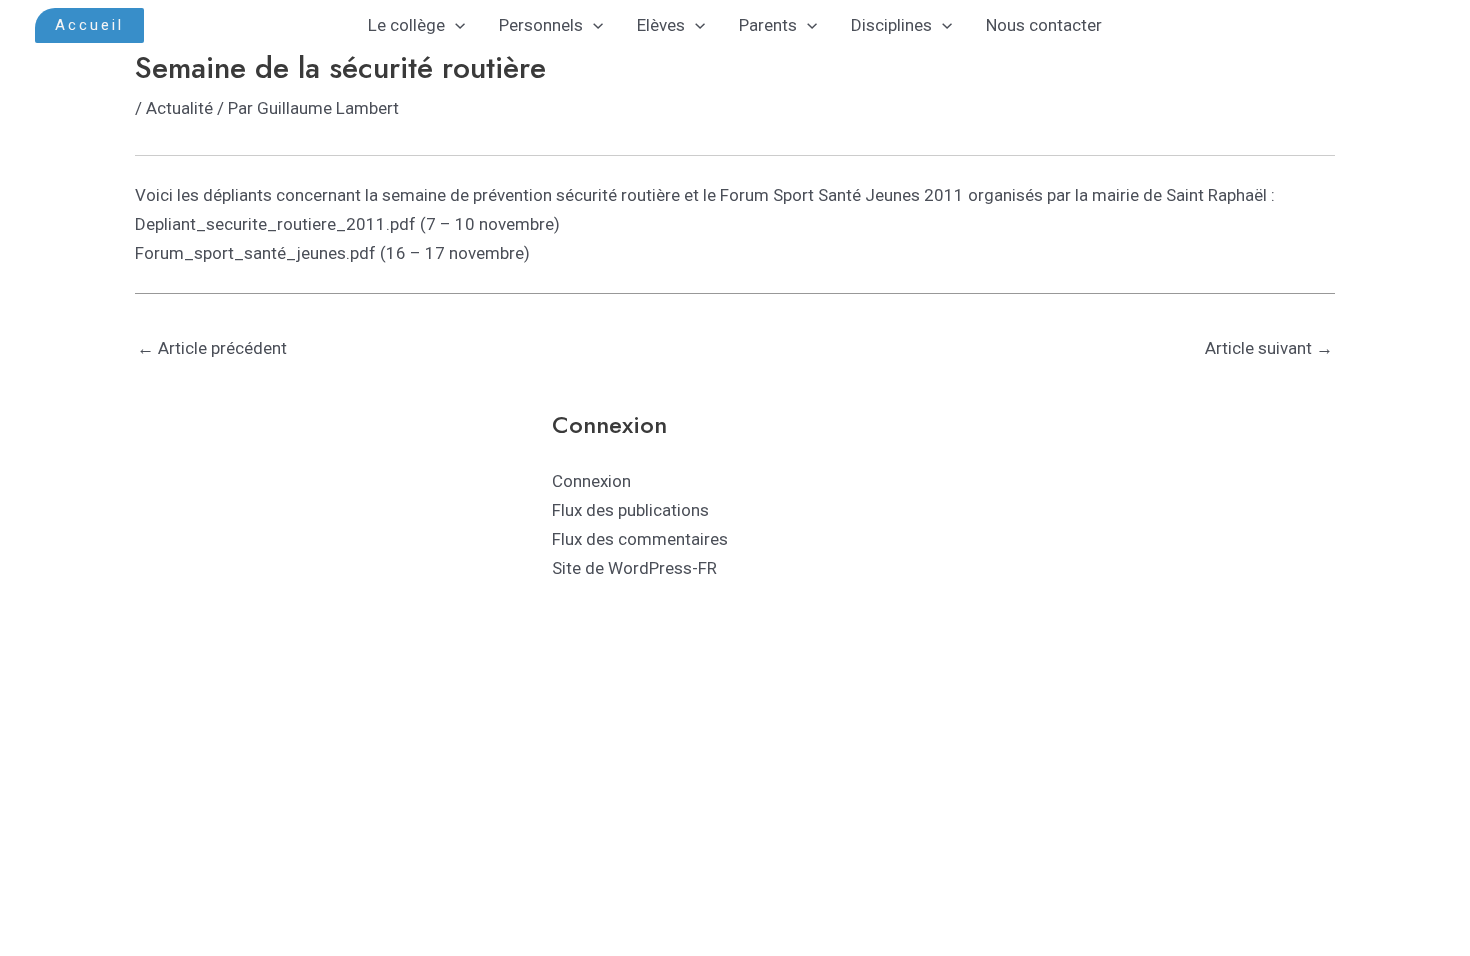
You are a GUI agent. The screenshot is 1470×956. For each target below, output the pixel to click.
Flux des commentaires (640, 539)
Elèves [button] (661, 25)
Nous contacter (1044, 25)
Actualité (179, 108)
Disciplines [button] (891, 25)
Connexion (591, 481)
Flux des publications (630, 510)
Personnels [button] (541, 25)
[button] (89, 25)
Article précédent (212, 348)
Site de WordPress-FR (634, 568)
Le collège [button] (406, 25)
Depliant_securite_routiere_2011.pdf (275, 224)
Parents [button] (768, 25)
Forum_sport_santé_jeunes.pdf (255, 253)
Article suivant (1269, 348)
